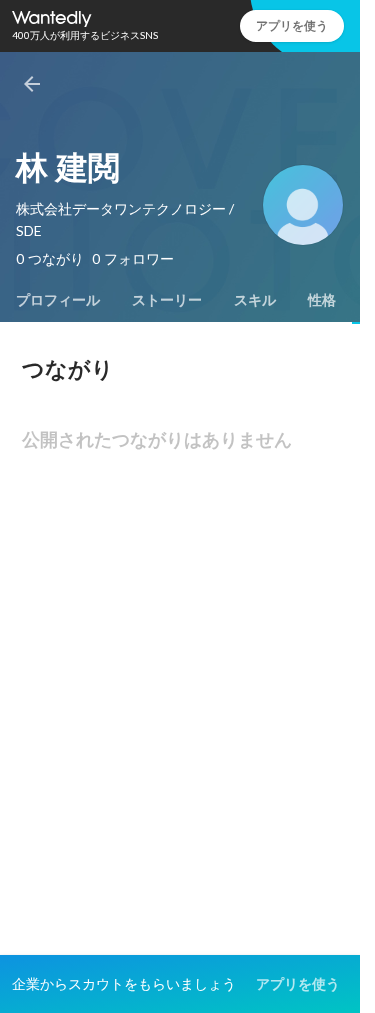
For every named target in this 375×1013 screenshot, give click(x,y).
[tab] (58, 300)
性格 (322, 300)
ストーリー (167, 300)
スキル (255, 300)
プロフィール (58, 300)
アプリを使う (292, 25)
